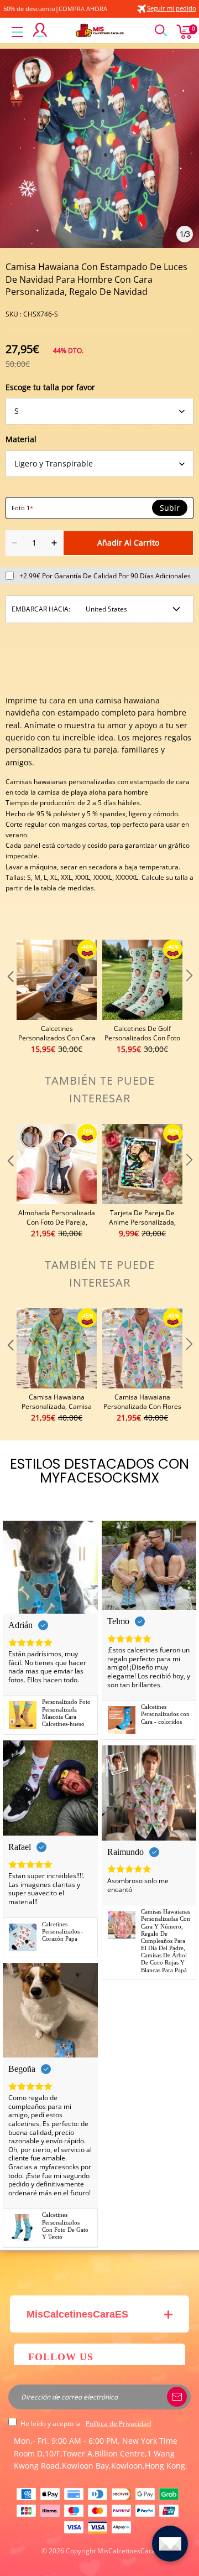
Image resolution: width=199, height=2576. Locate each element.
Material (21, 439)
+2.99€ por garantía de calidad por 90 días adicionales (105, 576)
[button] (9, 997)
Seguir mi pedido (172, 8)
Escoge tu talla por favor (50, 387)
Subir (170, 508)
